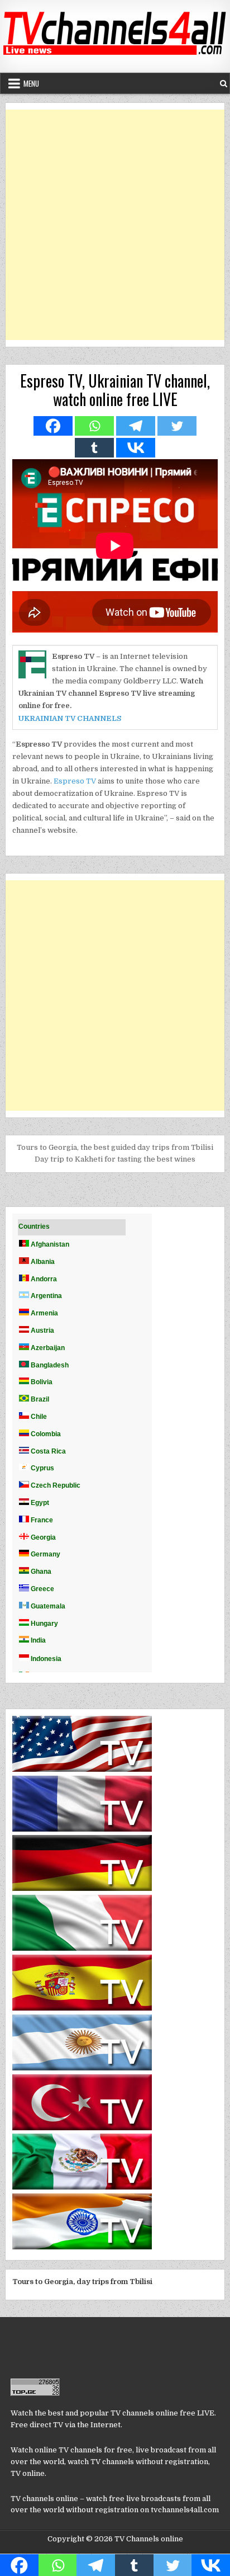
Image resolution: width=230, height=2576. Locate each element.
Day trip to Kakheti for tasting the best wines (115, 1159)
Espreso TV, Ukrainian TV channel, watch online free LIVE (115, 390)
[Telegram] (136, 426)
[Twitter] (177, 426)
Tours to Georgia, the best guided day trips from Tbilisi (115, 1147)
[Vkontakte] (136, 448)
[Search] (224, 84)
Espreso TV (75, 781)
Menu (31, 83)
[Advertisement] (115, 225)
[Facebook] (53, 426)
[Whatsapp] (94, 426)
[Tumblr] (94, 448)
